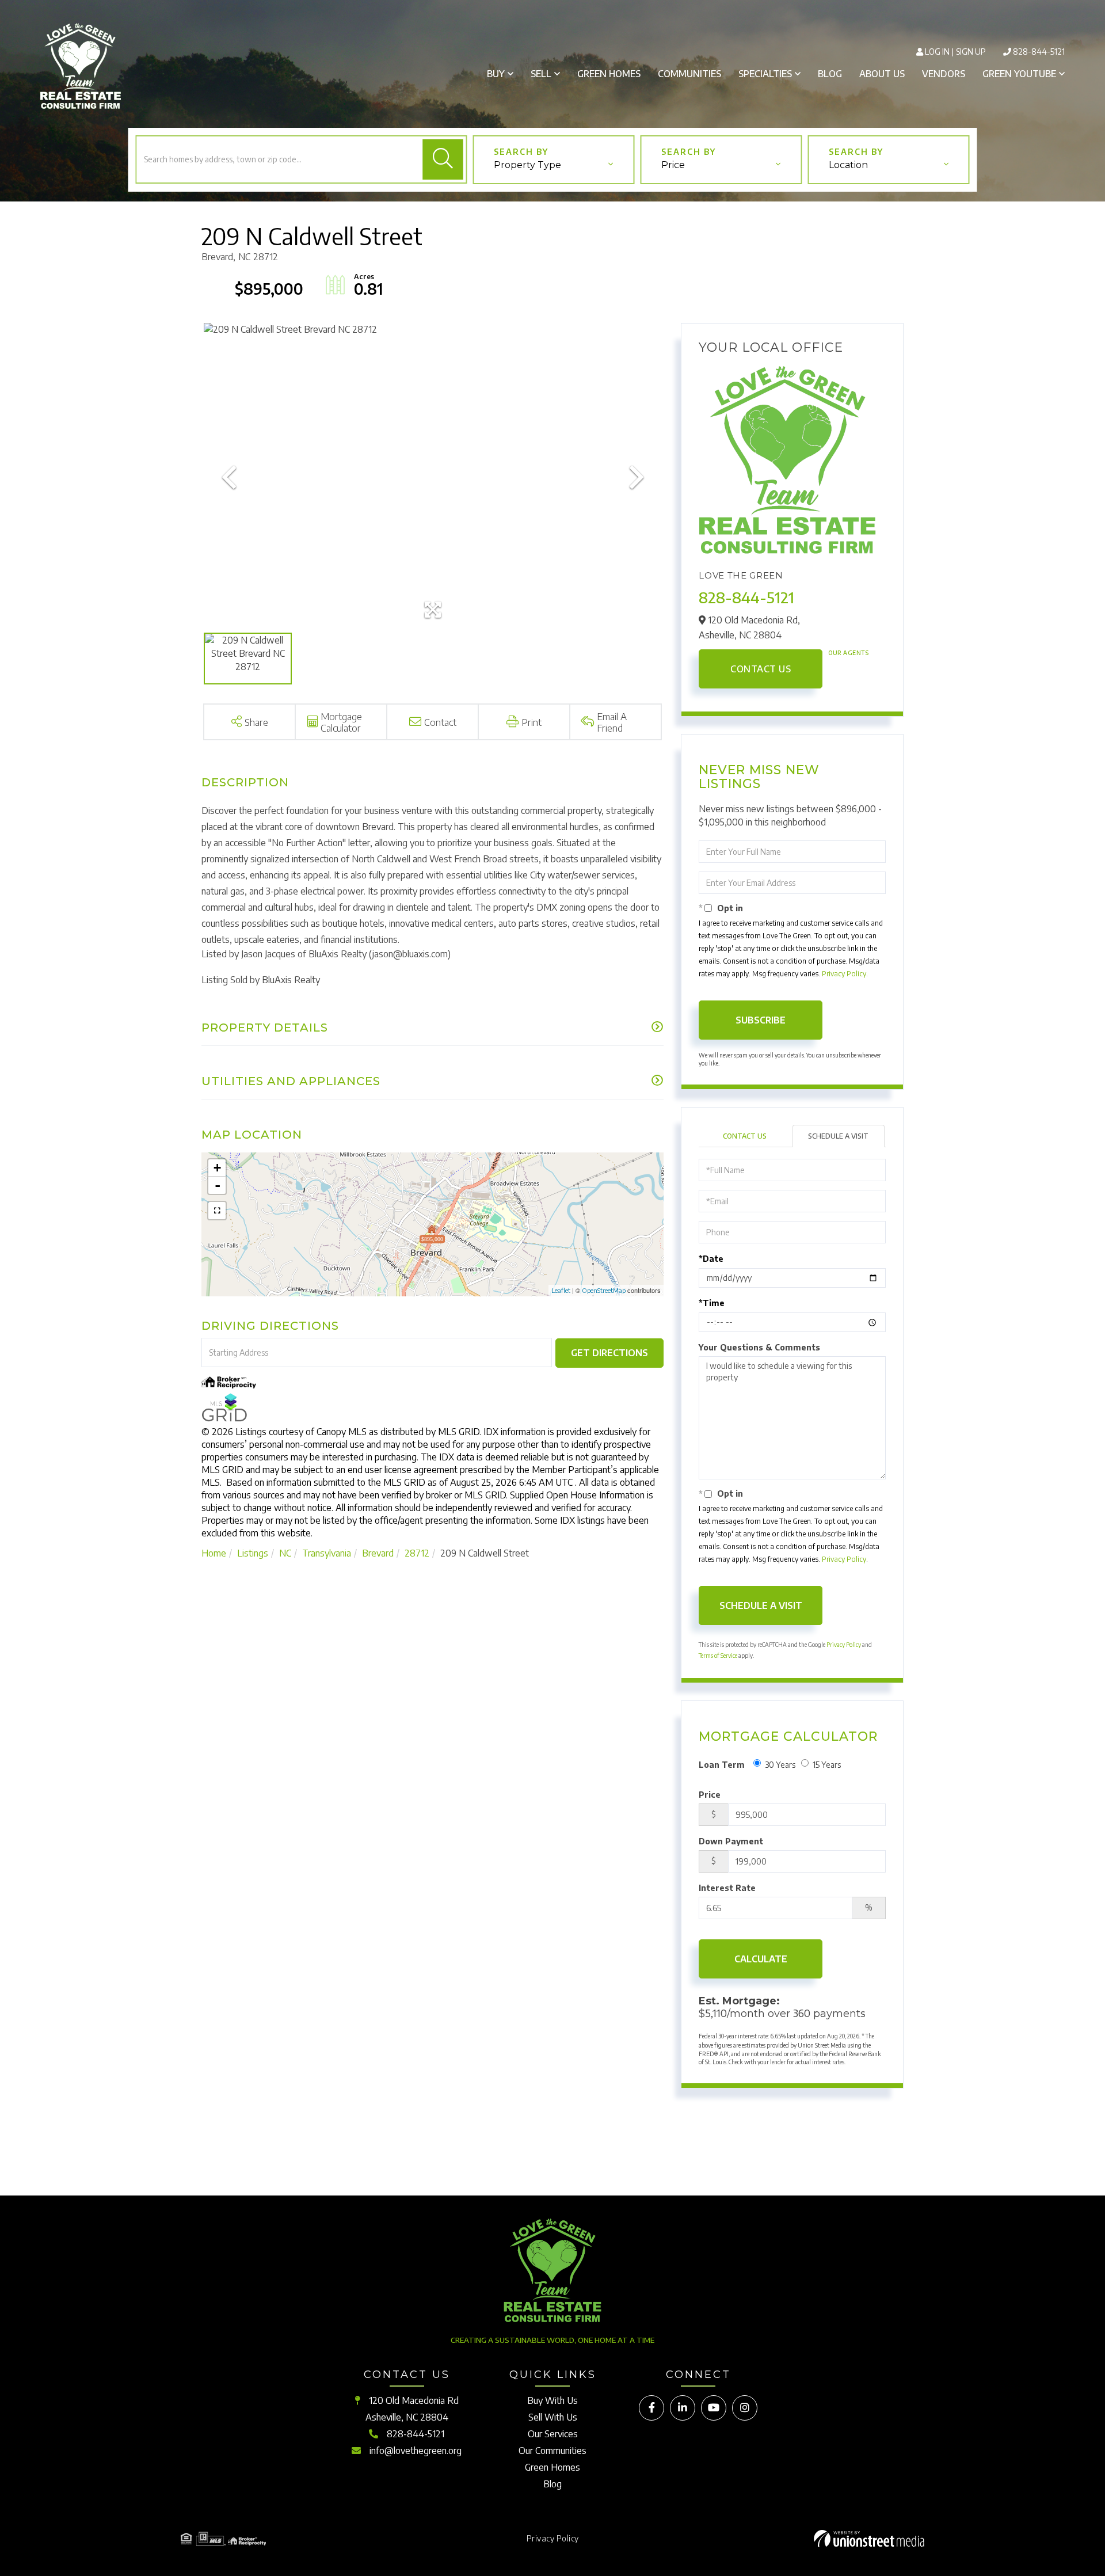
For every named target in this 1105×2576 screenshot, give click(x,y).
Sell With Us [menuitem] (553, 2417)
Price (673, 165)
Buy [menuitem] (496, 74)
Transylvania (327, 1553)
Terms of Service (718, 1656)
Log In (937, 52)
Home (214, 1553)
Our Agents (848, 653)
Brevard (378, 1553)
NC (285, 1553)
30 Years (780, 1765)
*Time (712, 1303)
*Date (711, 1259)
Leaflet (561, 1290)
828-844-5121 (1039, 52)
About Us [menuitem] (882, 74)
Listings (253, 1553)
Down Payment (731, 1841)
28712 (417, 1553)
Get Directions (609, 1353)
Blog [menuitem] (830, 74)
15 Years (827, 1765)
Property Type (527, 165)
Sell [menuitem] (541, 74)
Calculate (761, 1959)
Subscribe (761, 1020)
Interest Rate (727, 1888)
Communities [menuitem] (689, 74)
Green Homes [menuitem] (609, 74)
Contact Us (761, 669)
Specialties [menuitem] (765, 74)
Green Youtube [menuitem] (1019, 74)
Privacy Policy (844, 974)
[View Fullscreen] (217, 1211)
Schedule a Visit (838, 1136)
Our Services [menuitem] (553, 2434)
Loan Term (722, 1765)
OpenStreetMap (604, 1290)
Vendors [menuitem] (944, 74)
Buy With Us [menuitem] (552, 2400)
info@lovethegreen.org (416, 2451)
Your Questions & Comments (759, 1347)
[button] (443, 159)
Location (848, 165)
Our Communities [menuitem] (552, 2451)
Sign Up (971, 52)
